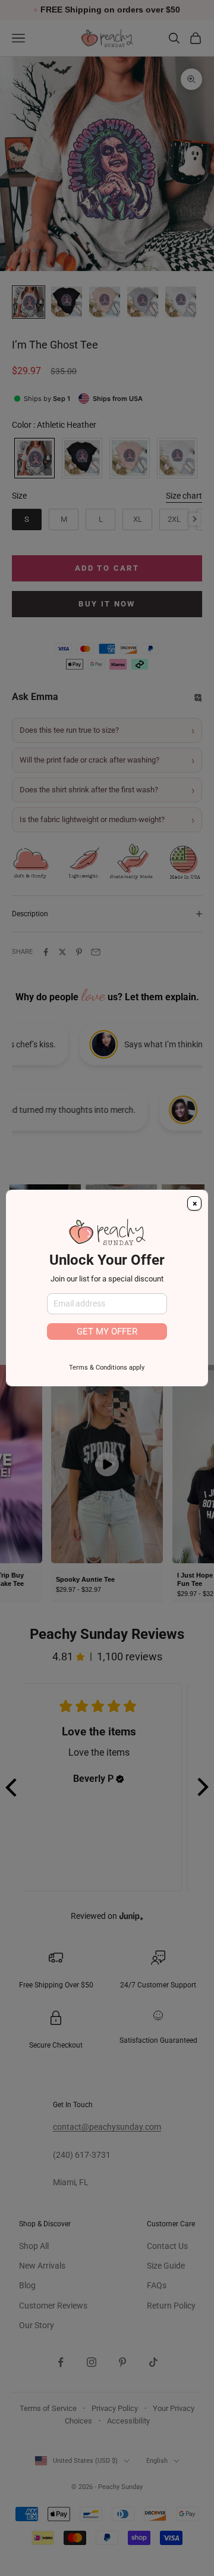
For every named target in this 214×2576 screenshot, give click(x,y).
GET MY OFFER (107, 1331)
